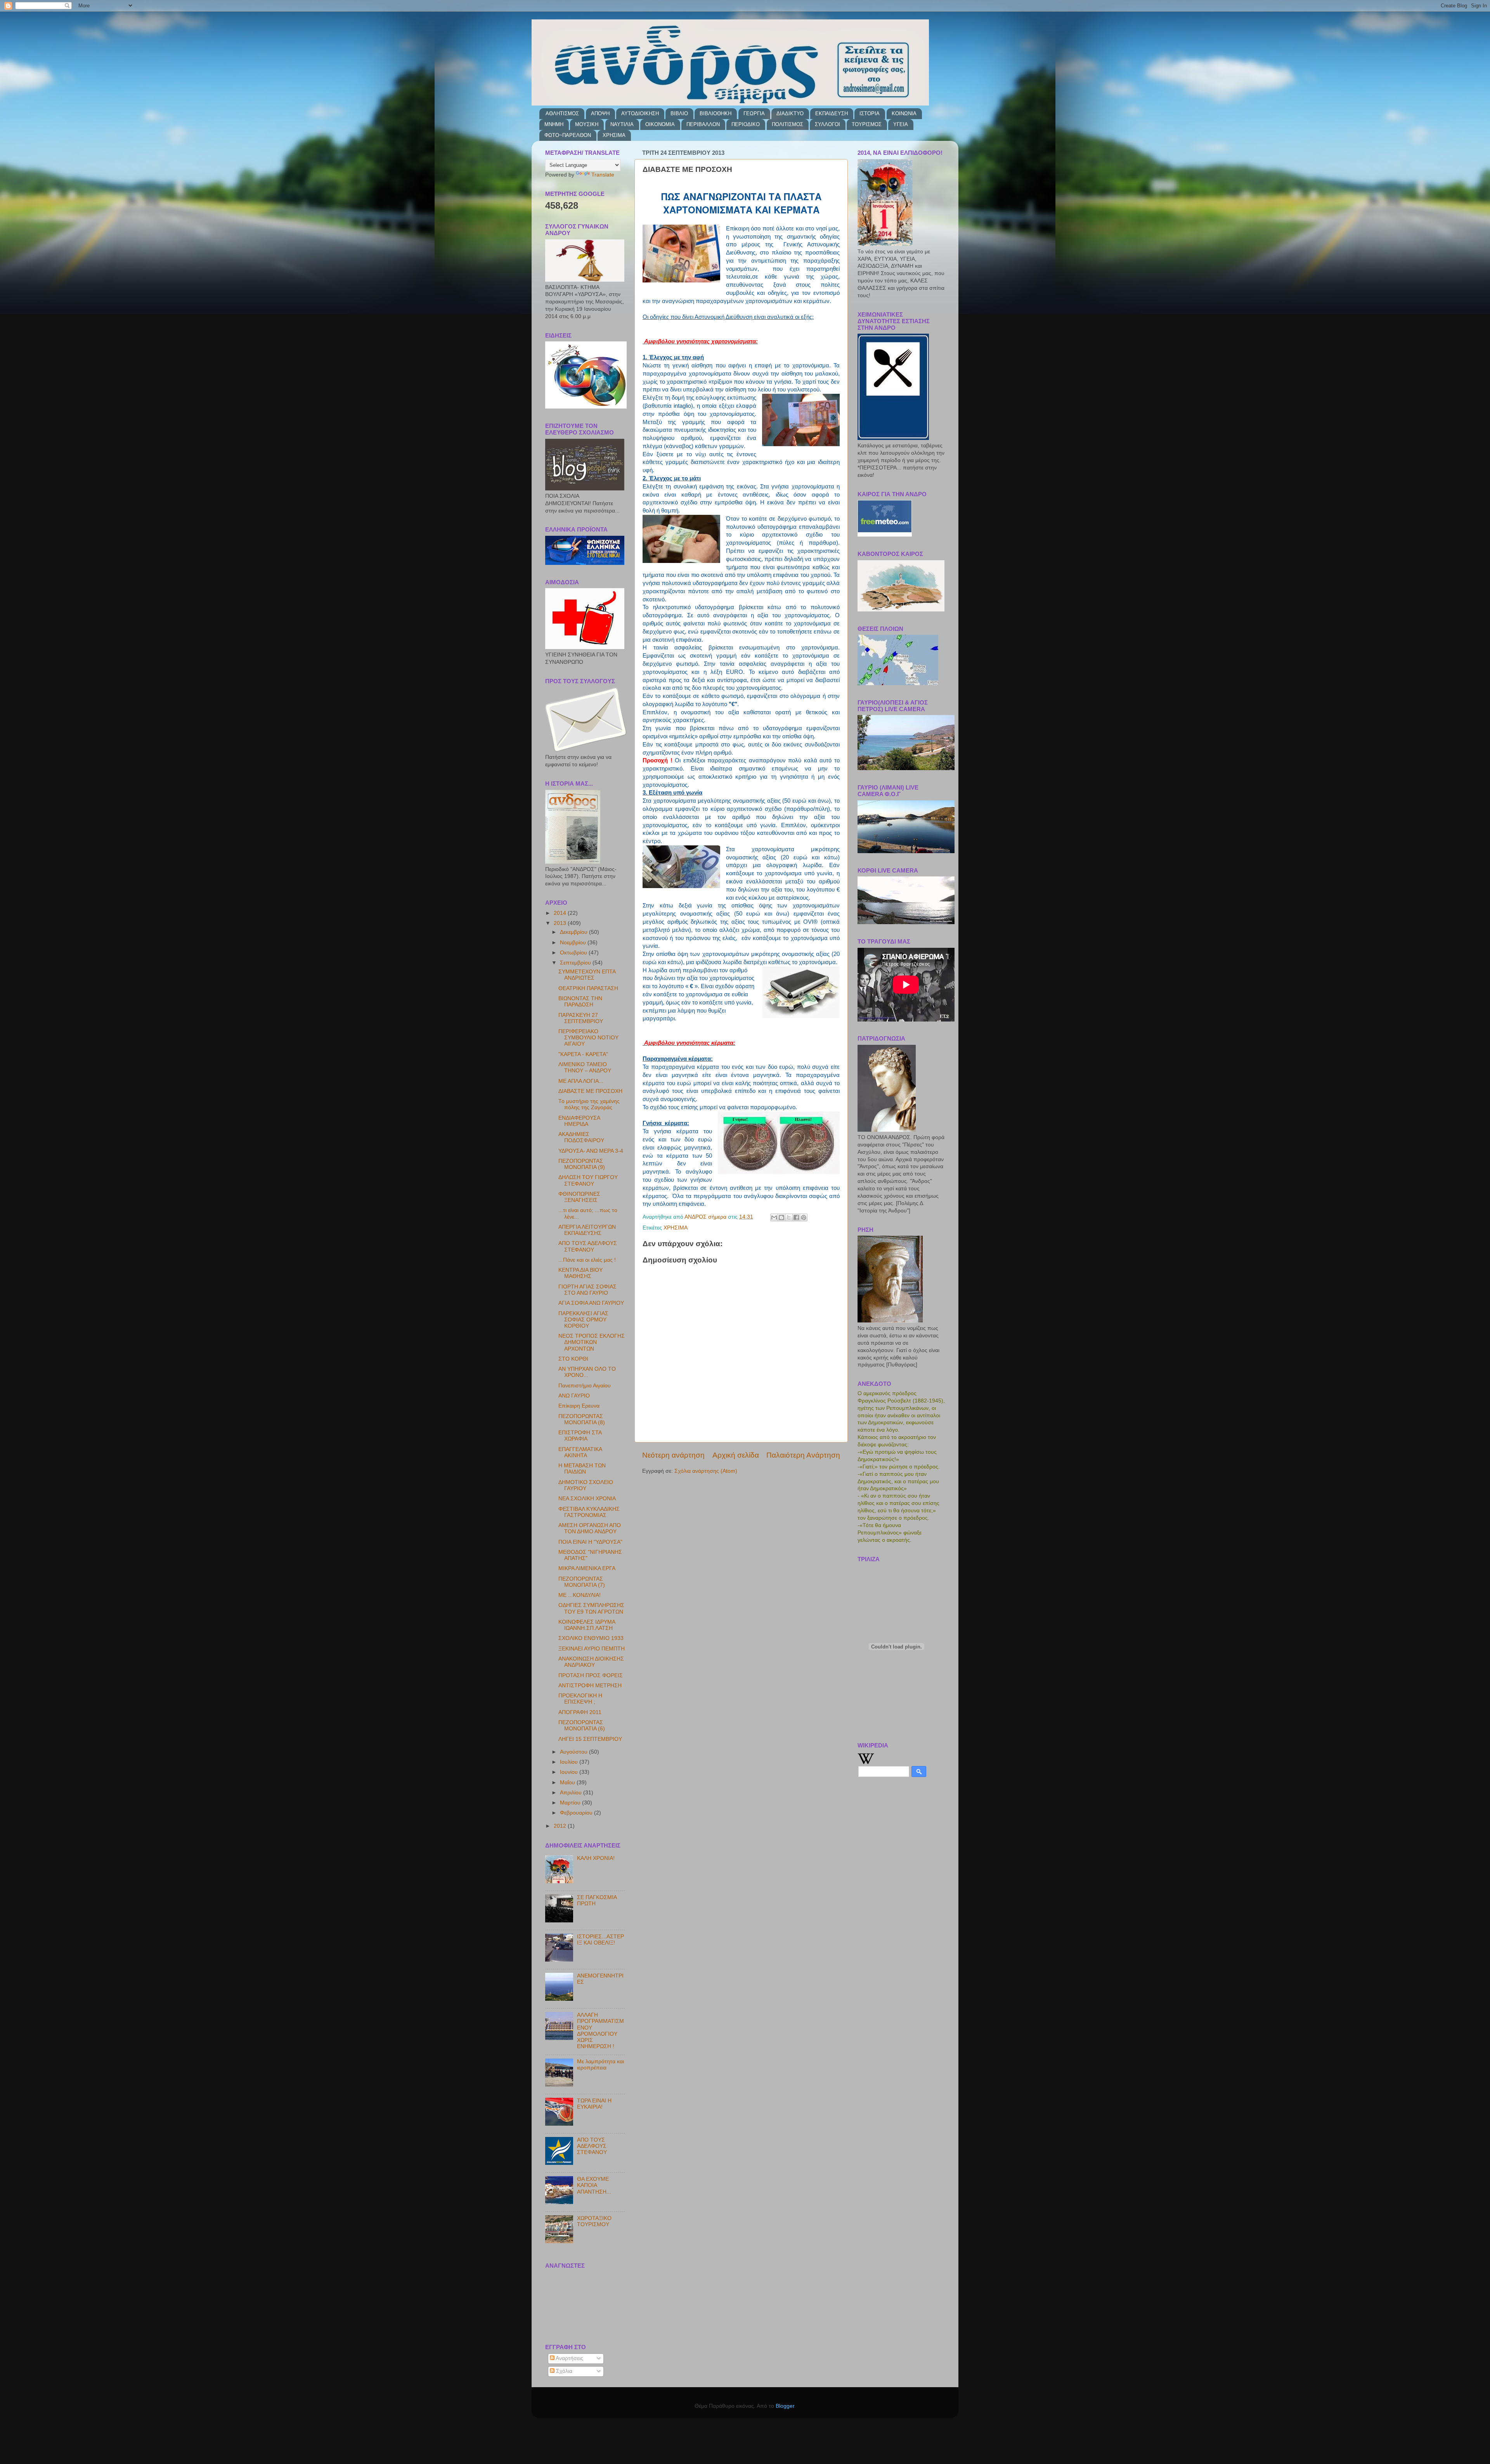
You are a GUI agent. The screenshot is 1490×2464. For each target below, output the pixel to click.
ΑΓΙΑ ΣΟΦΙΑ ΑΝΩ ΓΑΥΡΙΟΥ (591, 1303)
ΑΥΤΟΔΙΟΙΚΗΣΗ (640, 113)
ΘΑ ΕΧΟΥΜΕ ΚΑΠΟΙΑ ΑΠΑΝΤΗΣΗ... (594, 2185)
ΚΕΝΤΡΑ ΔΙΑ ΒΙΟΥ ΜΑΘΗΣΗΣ (580, 1273)
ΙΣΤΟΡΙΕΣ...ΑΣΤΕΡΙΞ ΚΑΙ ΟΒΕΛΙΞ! (600, 1940)
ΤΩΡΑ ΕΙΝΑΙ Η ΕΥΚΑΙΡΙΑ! (594, 2104)
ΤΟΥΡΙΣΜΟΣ (867, 124)
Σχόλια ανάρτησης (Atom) (706, 1471)
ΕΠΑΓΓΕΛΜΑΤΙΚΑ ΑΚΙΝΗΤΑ (580, 1452)
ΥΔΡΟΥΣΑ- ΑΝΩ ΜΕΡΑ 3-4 (591, 1151)
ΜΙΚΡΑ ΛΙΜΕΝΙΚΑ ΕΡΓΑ (587, 1568)
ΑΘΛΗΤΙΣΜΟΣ (562, 113)
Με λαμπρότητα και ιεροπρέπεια (600, 2065)
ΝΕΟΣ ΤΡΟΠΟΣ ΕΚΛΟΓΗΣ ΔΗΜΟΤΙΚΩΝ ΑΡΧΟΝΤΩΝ (592, 1342)
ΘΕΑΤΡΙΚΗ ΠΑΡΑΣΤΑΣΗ (588, 988)
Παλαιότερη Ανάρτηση (803, 1455)
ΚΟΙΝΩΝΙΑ (904, 113)
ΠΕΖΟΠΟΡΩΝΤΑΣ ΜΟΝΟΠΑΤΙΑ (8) (582, 1419)
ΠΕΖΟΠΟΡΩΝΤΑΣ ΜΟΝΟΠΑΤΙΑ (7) (582, 1582)
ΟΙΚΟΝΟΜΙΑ (660, 124)
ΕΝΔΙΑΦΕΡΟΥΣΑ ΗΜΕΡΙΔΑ (579, 1121)
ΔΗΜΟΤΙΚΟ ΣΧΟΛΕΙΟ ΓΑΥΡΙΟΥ (586, 1485)
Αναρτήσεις (569, 2358)
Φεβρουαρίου (577, 1813)
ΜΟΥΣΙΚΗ (587, 124)
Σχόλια (563, 2371)
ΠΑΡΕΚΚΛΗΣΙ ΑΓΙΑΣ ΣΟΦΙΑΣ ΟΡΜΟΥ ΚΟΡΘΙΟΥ (583, 1320)
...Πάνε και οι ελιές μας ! (587, 1260)
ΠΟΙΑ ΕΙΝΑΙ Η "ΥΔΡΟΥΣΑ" (590, 1542)
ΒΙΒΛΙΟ (679, 113)
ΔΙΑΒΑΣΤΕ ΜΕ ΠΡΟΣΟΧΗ (590, 1091)
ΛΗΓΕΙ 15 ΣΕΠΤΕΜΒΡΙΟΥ (590, 1739)
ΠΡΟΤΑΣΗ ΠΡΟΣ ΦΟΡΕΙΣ (591, 1675)
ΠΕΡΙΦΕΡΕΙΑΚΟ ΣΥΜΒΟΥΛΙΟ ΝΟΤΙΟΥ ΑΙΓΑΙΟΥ (588, 1038)
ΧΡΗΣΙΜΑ (614, 135)
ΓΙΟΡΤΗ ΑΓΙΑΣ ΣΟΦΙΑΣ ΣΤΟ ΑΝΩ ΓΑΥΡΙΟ (587, 1290)
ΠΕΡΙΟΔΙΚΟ (746, 124)
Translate (603, 175)
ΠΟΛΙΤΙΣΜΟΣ (787, 124)
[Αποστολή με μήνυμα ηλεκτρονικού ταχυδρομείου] (774, 1217)
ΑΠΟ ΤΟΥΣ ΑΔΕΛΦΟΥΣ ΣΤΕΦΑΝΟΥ (588, 1246)
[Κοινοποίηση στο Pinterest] (804, 1217)
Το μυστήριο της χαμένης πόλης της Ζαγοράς (589, 1104)
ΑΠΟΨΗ (600, 113)
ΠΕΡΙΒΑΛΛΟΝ (703, 124)
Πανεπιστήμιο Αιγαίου (585, 1386)
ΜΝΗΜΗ (554, 124)
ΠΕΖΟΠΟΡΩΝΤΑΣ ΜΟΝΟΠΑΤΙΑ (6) (582, 1725)
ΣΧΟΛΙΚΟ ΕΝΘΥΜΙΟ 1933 (591, 1638)
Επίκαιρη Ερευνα (579, 1406)
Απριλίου (572, 1793)
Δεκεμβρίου (574, 932)
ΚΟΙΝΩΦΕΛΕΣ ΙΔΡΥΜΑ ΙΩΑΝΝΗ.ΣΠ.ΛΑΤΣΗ (587, 1625)
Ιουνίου (570, 1772)
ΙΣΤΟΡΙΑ (870, 113)
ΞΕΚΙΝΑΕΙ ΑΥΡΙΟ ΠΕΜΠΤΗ (592, 1649)
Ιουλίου (570, 1762)
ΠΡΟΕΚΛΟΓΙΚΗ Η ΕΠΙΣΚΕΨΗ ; (580, 1699)
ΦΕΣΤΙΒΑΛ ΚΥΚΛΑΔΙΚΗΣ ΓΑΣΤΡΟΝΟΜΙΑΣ (589, 1512)
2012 (561, 1826)
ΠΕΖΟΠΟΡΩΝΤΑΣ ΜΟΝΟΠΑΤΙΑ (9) (582, 1164)
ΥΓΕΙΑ (901, 124)
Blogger (785, 2406)
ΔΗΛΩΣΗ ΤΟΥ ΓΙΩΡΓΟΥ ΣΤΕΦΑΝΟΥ (588, 1180)
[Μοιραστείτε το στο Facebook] (796, 1217)
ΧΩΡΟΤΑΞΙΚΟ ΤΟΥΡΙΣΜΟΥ (594, 2221)
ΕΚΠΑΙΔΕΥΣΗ (832, 113)
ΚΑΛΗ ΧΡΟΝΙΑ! (596, 1858)
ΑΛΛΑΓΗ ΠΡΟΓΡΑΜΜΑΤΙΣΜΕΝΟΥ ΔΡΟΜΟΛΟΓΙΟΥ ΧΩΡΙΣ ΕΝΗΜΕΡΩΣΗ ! (600, 2031)
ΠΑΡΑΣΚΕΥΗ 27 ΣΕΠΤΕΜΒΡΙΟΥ (581, 1018)
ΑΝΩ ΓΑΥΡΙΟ (574, 1396)
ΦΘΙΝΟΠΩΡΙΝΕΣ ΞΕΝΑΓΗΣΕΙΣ (579, 1197)
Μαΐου (568, 1783)
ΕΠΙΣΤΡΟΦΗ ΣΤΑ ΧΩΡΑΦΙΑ (580, 1436)
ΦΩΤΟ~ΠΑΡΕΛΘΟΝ (568, 135)
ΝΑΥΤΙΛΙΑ (622, 124)
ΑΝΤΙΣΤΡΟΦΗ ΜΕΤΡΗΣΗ (590, 1686)
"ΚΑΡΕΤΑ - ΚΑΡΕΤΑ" (583, 1054)
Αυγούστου (574, 1752)
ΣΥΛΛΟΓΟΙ (827, 124)
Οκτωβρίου (574, 953)
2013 (561, 923)
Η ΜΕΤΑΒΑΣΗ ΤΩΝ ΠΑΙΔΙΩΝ (582, 1469)
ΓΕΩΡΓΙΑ (754, 113)
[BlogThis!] (781, 1217)
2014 (561, 913)
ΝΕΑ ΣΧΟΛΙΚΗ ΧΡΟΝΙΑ (587, 1499)
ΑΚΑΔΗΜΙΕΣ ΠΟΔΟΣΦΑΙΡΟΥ (581, 1137)
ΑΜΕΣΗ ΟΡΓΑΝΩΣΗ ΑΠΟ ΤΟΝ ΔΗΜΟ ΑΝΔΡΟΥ (590, 1528)
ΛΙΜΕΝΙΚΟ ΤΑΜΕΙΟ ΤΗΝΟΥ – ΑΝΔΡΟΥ (585, 1068)
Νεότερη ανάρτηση (673, 1455)
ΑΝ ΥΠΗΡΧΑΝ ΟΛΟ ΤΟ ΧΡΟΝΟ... (587, 1372)
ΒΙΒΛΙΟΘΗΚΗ (716, 113)
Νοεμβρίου (574, 943)
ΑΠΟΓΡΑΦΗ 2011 (580, 1712)
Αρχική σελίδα (736, 1455)
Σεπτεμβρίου (576, 963)
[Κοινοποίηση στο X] (789, 1217)
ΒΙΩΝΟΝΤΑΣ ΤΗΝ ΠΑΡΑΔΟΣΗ (580, 1002)
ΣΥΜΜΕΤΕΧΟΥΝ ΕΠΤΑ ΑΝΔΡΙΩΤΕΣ (587, 975)
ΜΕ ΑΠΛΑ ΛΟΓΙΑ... (581, 1081)
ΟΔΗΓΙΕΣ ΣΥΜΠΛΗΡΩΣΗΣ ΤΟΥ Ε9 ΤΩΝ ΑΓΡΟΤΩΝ (591, 1608)
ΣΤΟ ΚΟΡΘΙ (573, 1359)
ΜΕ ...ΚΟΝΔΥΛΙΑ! (580, 1595)
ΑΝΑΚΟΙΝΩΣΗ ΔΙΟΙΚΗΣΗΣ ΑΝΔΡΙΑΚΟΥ (591, 1662)
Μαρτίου (571, 1803)
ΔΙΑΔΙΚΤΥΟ (790, 113)
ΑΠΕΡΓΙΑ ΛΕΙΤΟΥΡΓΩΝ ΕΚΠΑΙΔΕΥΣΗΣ (587, 1230)
